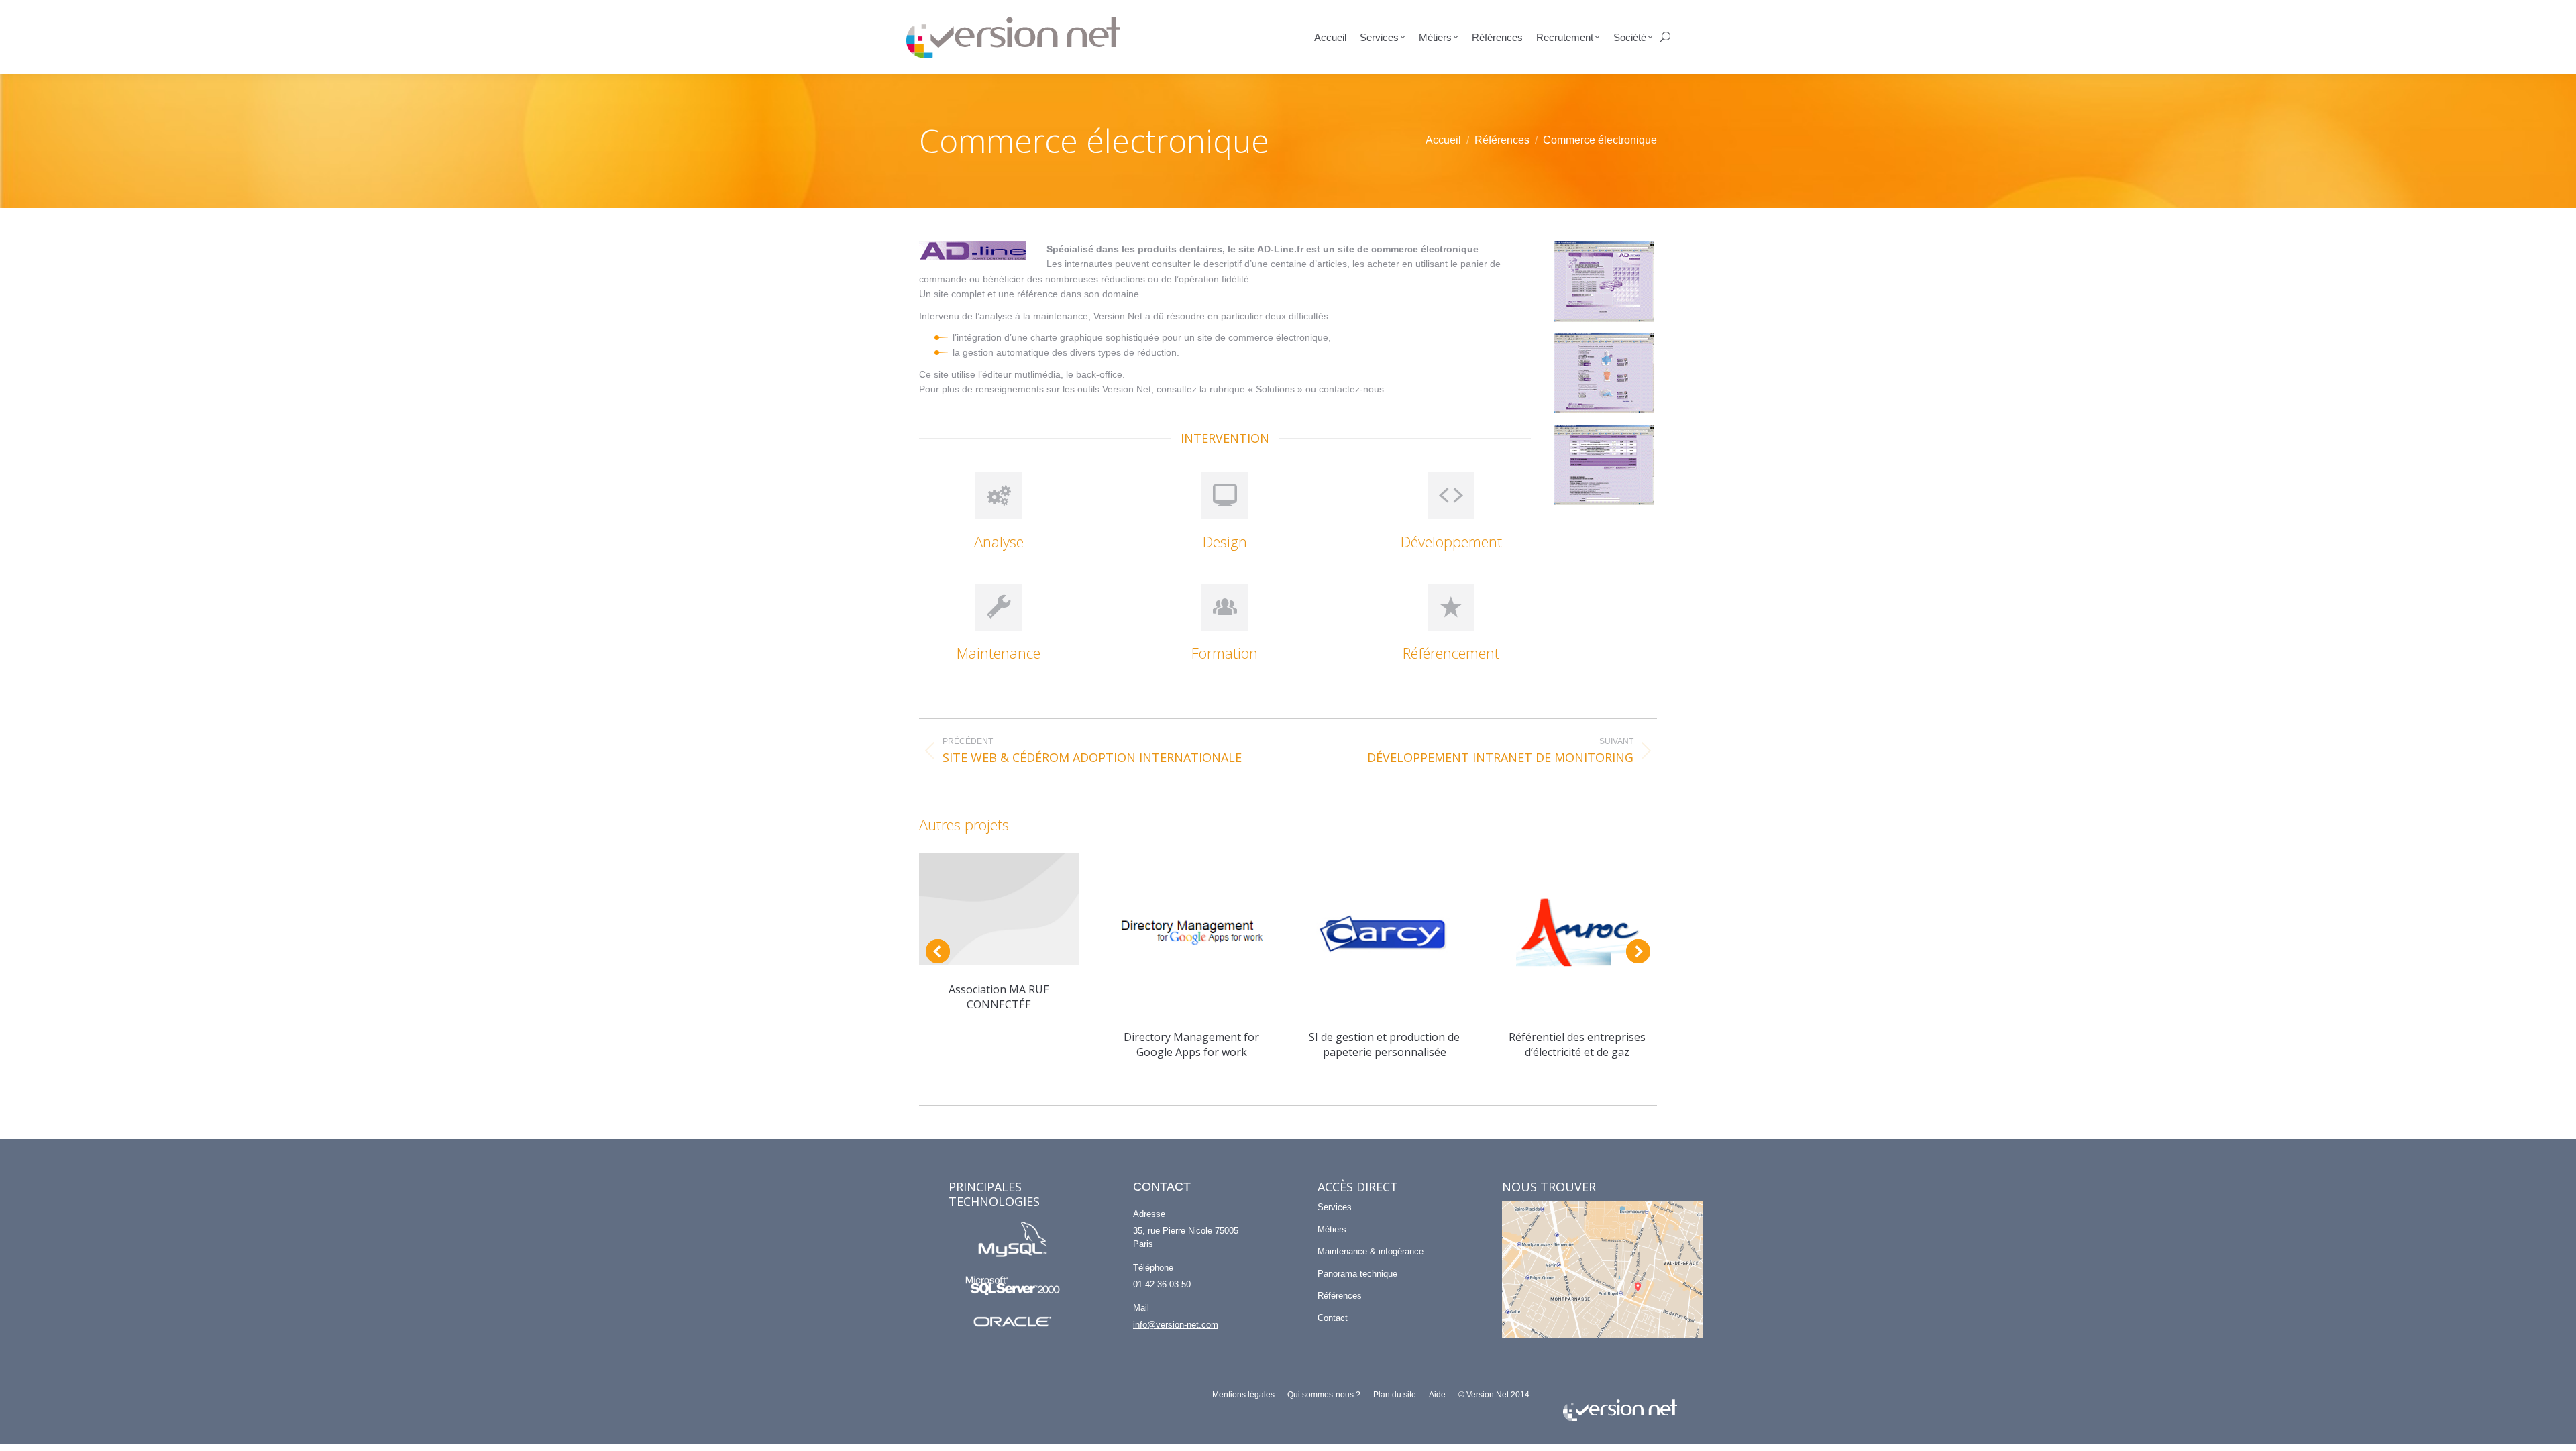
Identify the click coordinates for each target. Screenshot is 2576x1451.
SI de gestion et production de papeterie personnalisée (1384, 1044)
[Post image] (999, 909)
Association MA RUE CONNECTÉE (999, 997)
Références (1340, 1296)
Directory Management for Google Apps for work (1191, 1044)
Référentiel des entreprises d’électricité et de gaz (1577, 1044)
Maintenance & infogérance (1371, 1251)
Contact (1333, 1318)
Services (1335, 1207)
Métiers (1332, 1229)
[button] (938, 951)
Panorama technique (1357, 1274)
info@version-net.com (1176, 1325)
